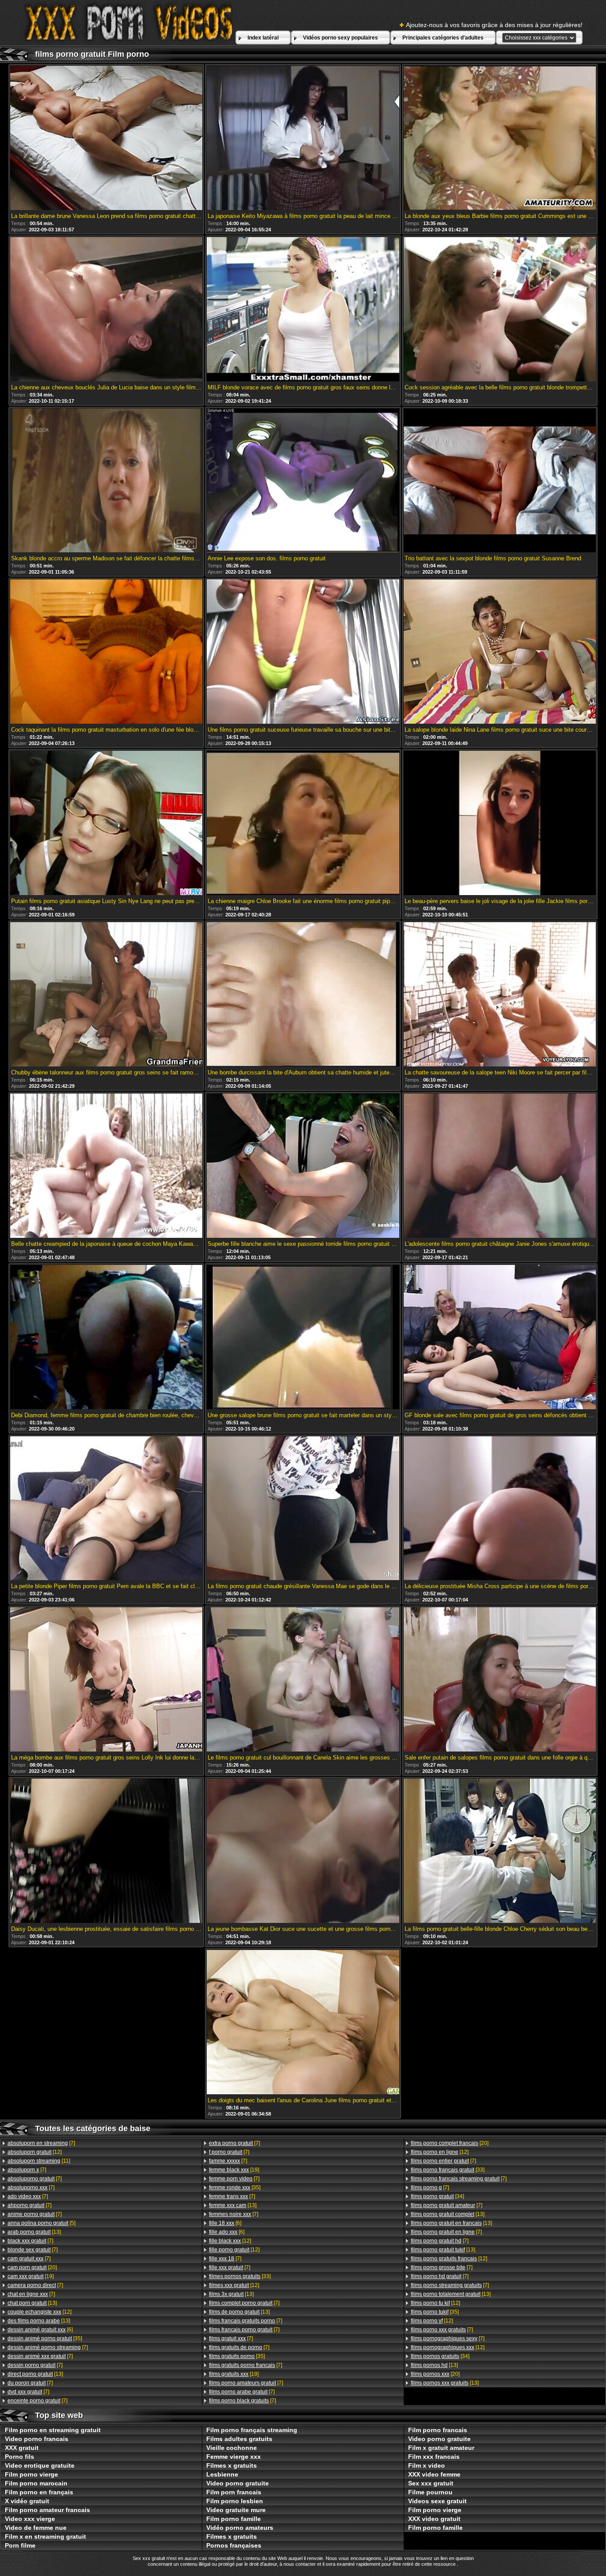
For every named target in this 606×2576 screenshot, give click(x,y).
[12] (35, 2152)
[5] (41, 2223)
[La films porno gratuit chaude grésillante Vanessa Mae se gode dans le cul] (303, 1509)
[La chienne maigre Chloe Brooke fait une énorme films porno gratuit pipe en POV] (303, 824)
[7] (41, 2143)
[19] (31, 2276)
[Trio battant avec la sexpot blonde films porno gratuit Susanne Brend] (500, 481)
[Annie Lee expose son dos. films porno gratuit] (303, 481)
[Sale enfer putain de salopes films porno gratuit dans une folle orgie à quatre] (500, 1680)
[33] (240, 2276)
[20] (32, 2267)
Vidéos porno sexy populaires (340, 38)
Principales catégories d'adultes (443, 38)
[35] (45, 2338)
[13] (34, 2232)
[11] (39, 2161)
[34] (437, 2196)
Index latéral (263, 38)
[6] (40, 2330)
